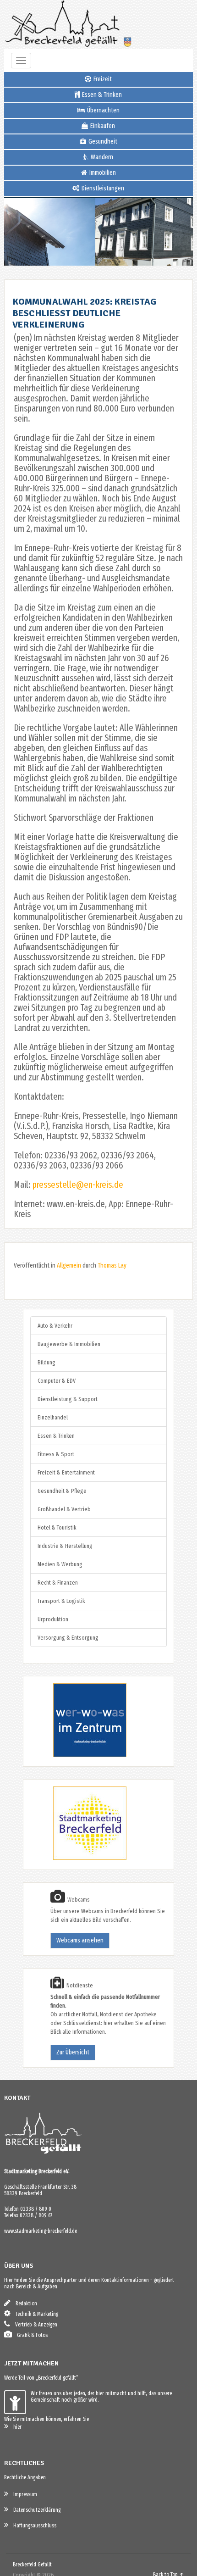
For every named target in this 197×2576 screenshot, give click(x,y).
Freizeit (102, 79)
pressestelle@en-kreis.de (78, 1185)
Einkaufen (102, 126)
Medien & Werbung (60, 1564)
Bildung (47, 1362)
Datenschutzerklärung (35, 2510)
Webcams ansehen (80, 1940)
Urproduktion (53, 1619)
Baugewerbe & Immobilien (69, 1344)
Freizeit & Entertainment (66, 1472)
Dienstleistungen (102, 188)
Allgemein (69, 1266)
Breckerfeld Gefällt (32, 2565)
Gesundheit (102, 142)
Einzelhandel (53, 1417)
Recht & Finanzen (58, 1583)
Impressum (23, 2494)
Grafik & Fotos (30, 2335)
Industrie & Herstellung (65, 1546)
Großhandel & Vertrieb (64, 1509)
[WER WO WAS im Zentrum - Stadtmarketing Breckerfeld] (78, 1755)
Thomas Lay (112, 1266)
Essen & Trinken (101, 95)
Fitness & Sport (56, 1454)
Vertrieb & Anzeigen (34, 2325)
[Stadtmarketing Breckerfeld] (78, 1858)
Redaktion (24, 2303)
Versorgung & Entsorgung (68, 1638)
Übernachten (103, 110)
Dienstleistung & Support (68, 1399)
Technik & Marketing (35, 2314)
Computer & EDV (57, 1381)
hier (15, 2427)
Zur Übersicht (73, 2052)
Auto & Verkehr (55, 1326)
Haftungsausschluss (33, 2526)
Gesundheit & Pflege (62, 1491)
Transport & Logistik (61, 1601)
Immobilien (102, 173)
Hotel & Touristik (57, 1527)
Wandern (101, 157)
